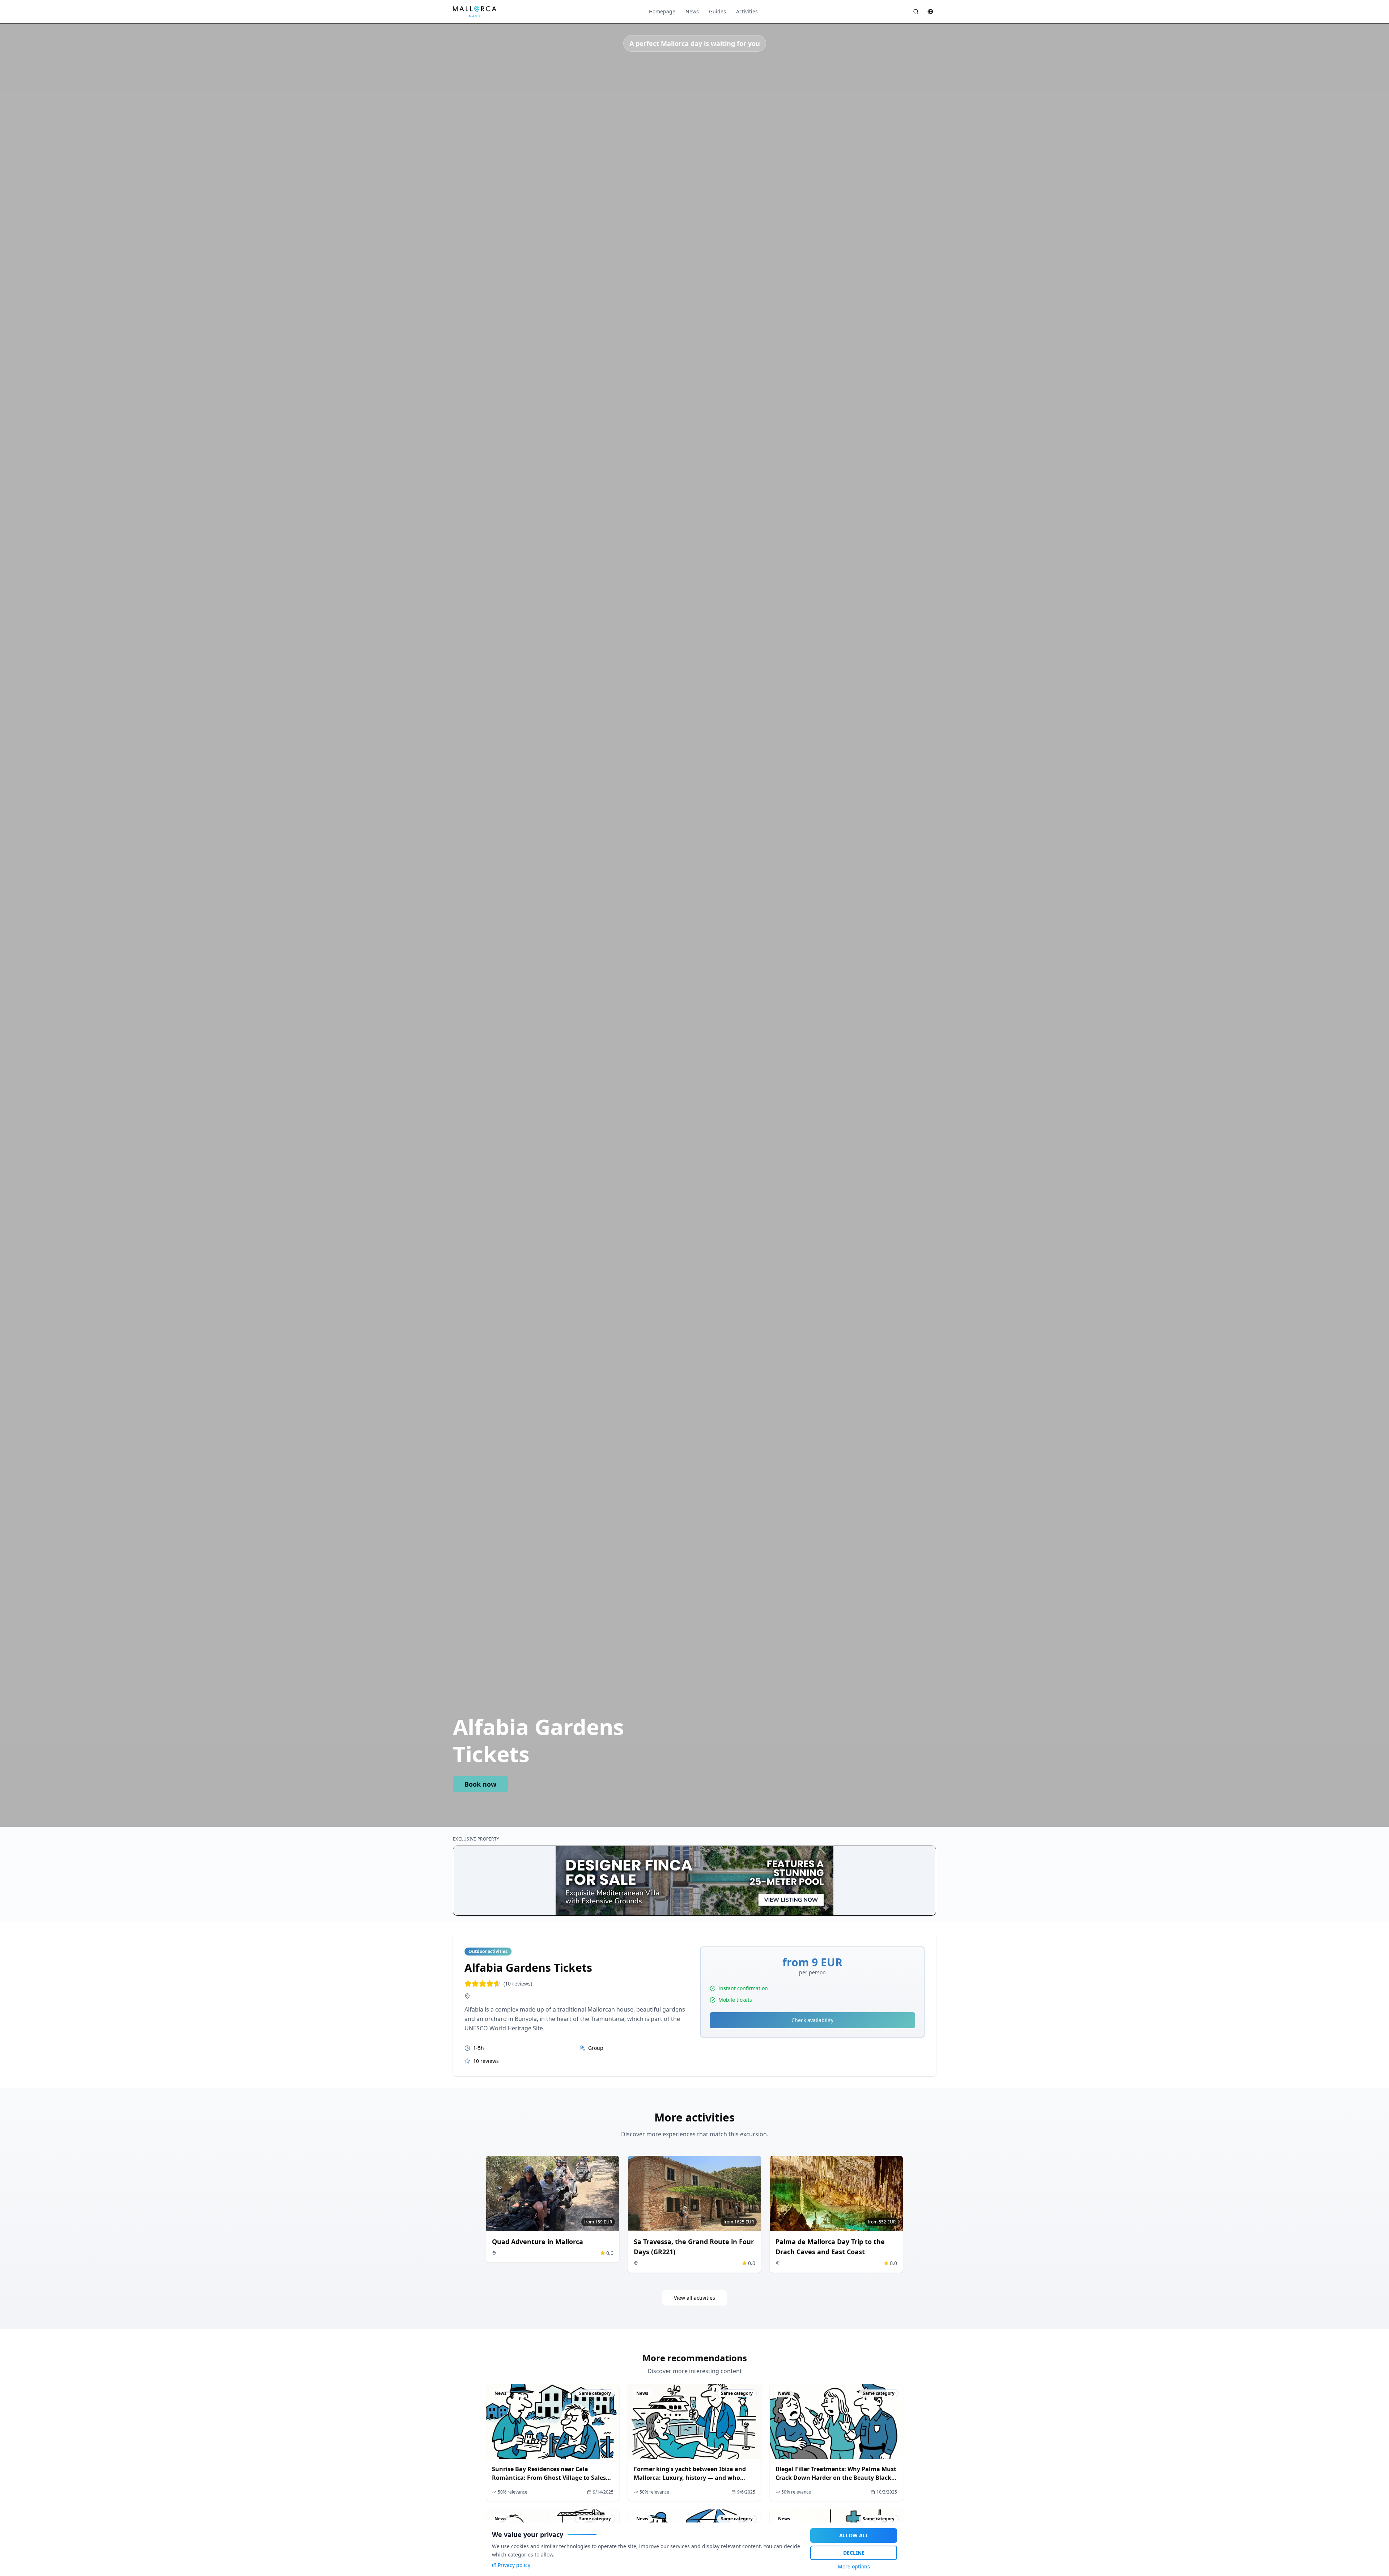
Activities (747, 11)
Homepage (662, 11)
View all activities (694, 2298)
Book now (480, 1784)
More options (854, 2566)
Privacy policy (514, 2565)
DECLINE (854, 2553)
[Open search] (916, 12)
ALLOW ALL (854, 2535)
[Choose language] (930, 12)
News (692, 11)
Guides (717, 11)
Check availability (812, 2020)
